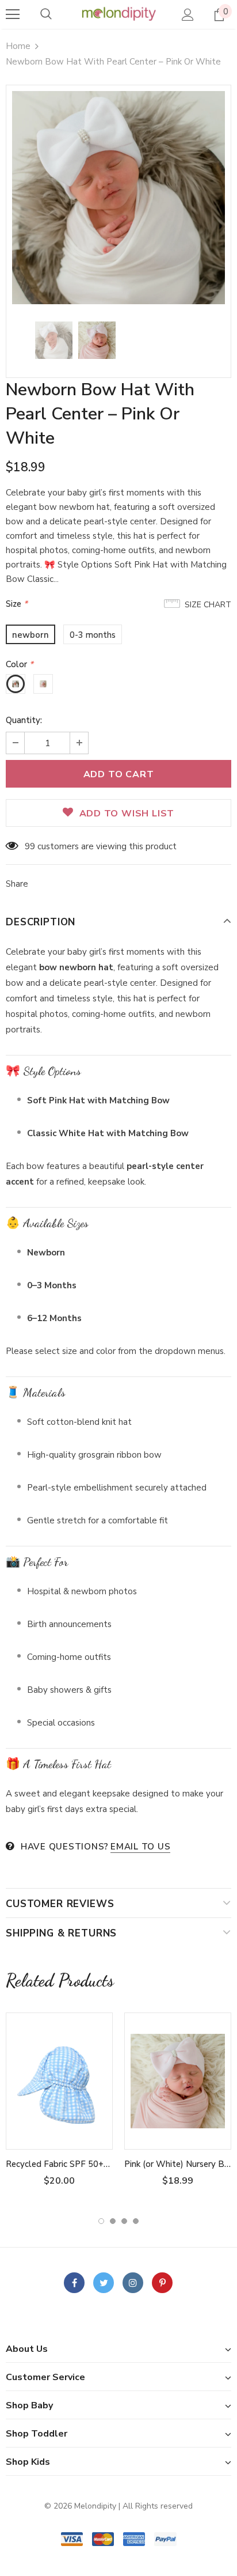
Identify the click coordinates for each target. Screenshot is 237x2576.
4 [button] (136, 2221)
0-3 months (93, 635)
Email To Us (140, 1847)
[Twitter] (104, 2283)
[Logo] (118, 14)
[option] (118, 198)
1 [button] (101, 2221)
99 (30, 846)
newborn (30, 635)
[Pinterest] (162, 2283)
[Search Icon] (46, 14)
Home (18, 46)
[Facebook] (74, 2283)
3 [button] (124, 2221)
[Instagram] (133, 2283)
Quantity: (24, 720)
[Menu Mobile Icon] (13, 14)
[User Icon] (188, 15)
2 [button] (113, 2221)
